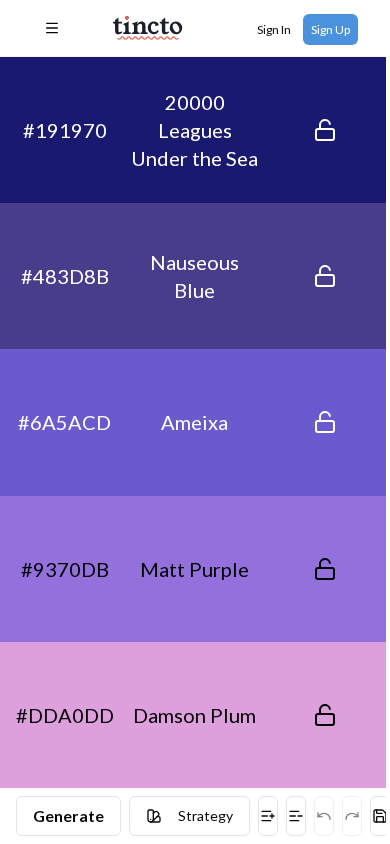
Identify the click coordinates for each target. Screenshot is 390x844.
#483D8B (65, 276)
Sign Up (330, 29)
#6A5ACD (64, 422)
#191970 (65, 130)
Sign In (274, 29)
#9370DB (65, 569)
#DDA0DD (65, 715)
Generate (68, 815)
